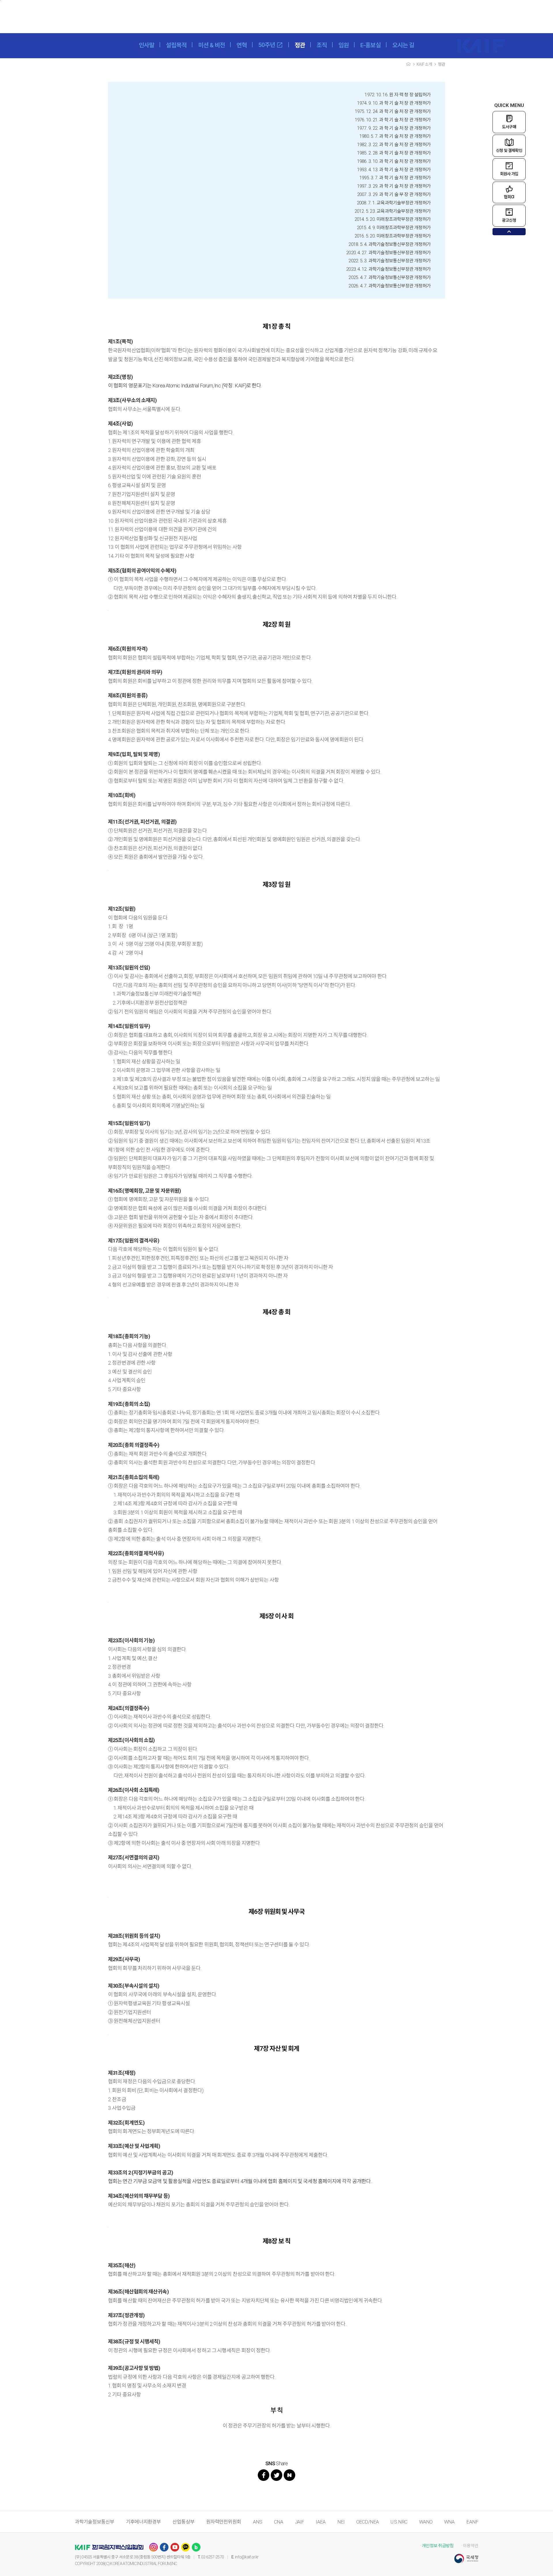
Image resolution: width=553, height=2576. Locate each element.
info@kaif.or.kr (247, 2557)
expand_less (509, 232)
